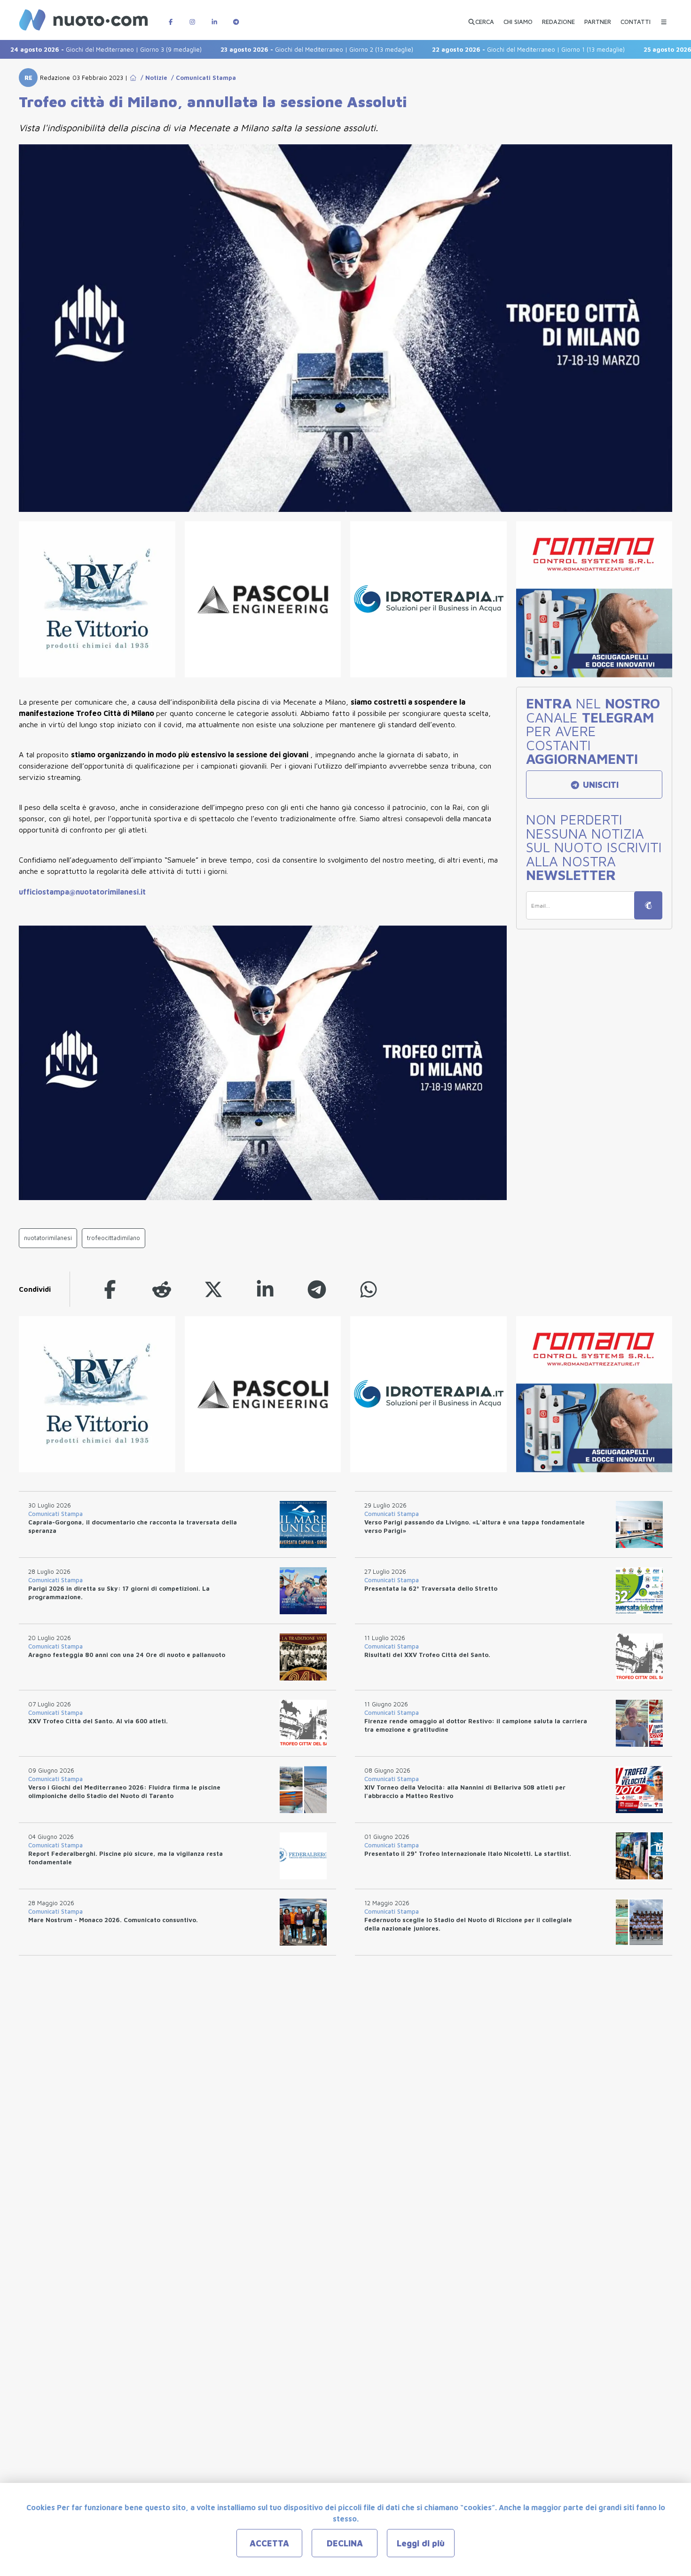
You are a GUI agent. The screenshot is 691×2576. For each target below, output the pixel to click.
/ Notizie (152, 78)
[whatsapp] (369, 1289)
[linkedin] (265, 1289)
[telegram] (317, 1289)
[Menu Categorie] (664, 17)
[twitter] (213, 1289)
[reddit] (162, 1289)
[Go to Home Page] (133, 78)
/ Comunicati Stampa (202, 78)
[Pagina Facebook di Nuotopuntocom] (171, 17)
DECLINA (345, 2543)
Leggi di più (421, 2543)
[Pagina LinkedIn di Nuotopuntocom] (214, 17)
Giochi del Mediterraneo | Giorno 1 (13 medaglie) (474, 49)
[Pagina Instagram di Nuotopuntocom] (192, 17)
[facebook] (110, 1289)
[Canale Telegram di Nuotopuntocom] (236, 17)
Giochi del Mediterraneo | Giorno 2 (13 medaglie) (263, 49)
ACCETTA (269, 2543)
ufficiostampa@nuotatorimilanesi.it (82, 892)
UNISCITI (600, 785)
